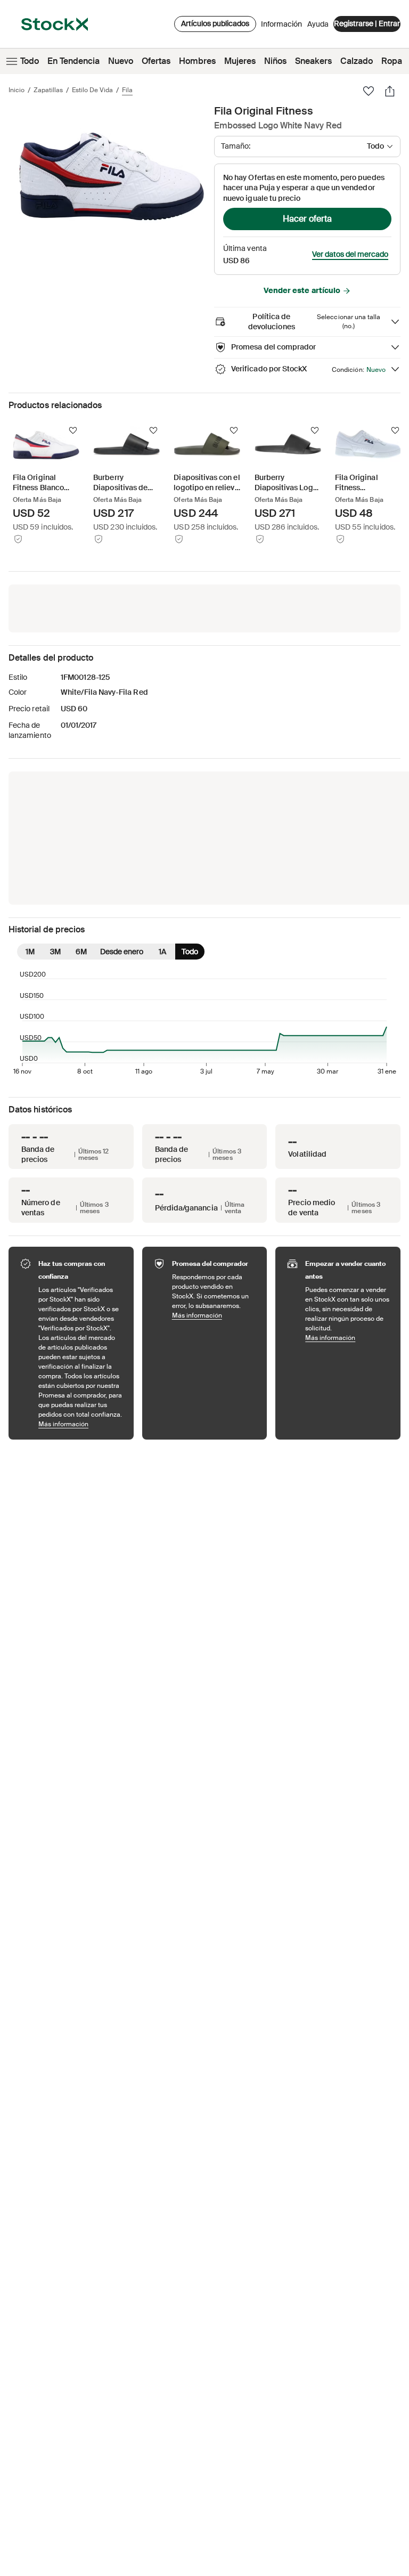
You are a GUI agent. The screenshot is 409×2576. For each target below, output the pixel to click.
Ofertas (156, 61)
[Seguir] (73, 430)
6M (81, 952)
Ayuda (318, 24)
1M (30, 952)
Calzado (357, 61)
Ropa (392, 61)
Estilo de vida (92, 90)
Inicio (17, 90)
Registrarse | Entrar (367, 23)
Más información (81, 1424)
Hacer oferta (307, 219)
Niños (275, 61)
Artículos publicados (215, 23)
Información (281, 27)
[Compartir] (390, 91)
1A (162, 952)
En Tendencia (73, 61)
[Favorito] (369, 91)
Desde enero (122, 952)
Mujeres (240, 61)
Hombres (197, 61)
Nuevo (121, 61)
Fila (127, 90)
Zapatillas (48, 90)
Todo (30, 61)
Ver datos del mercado (350, 254)
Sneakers (313, 61)
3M (55, 952)
